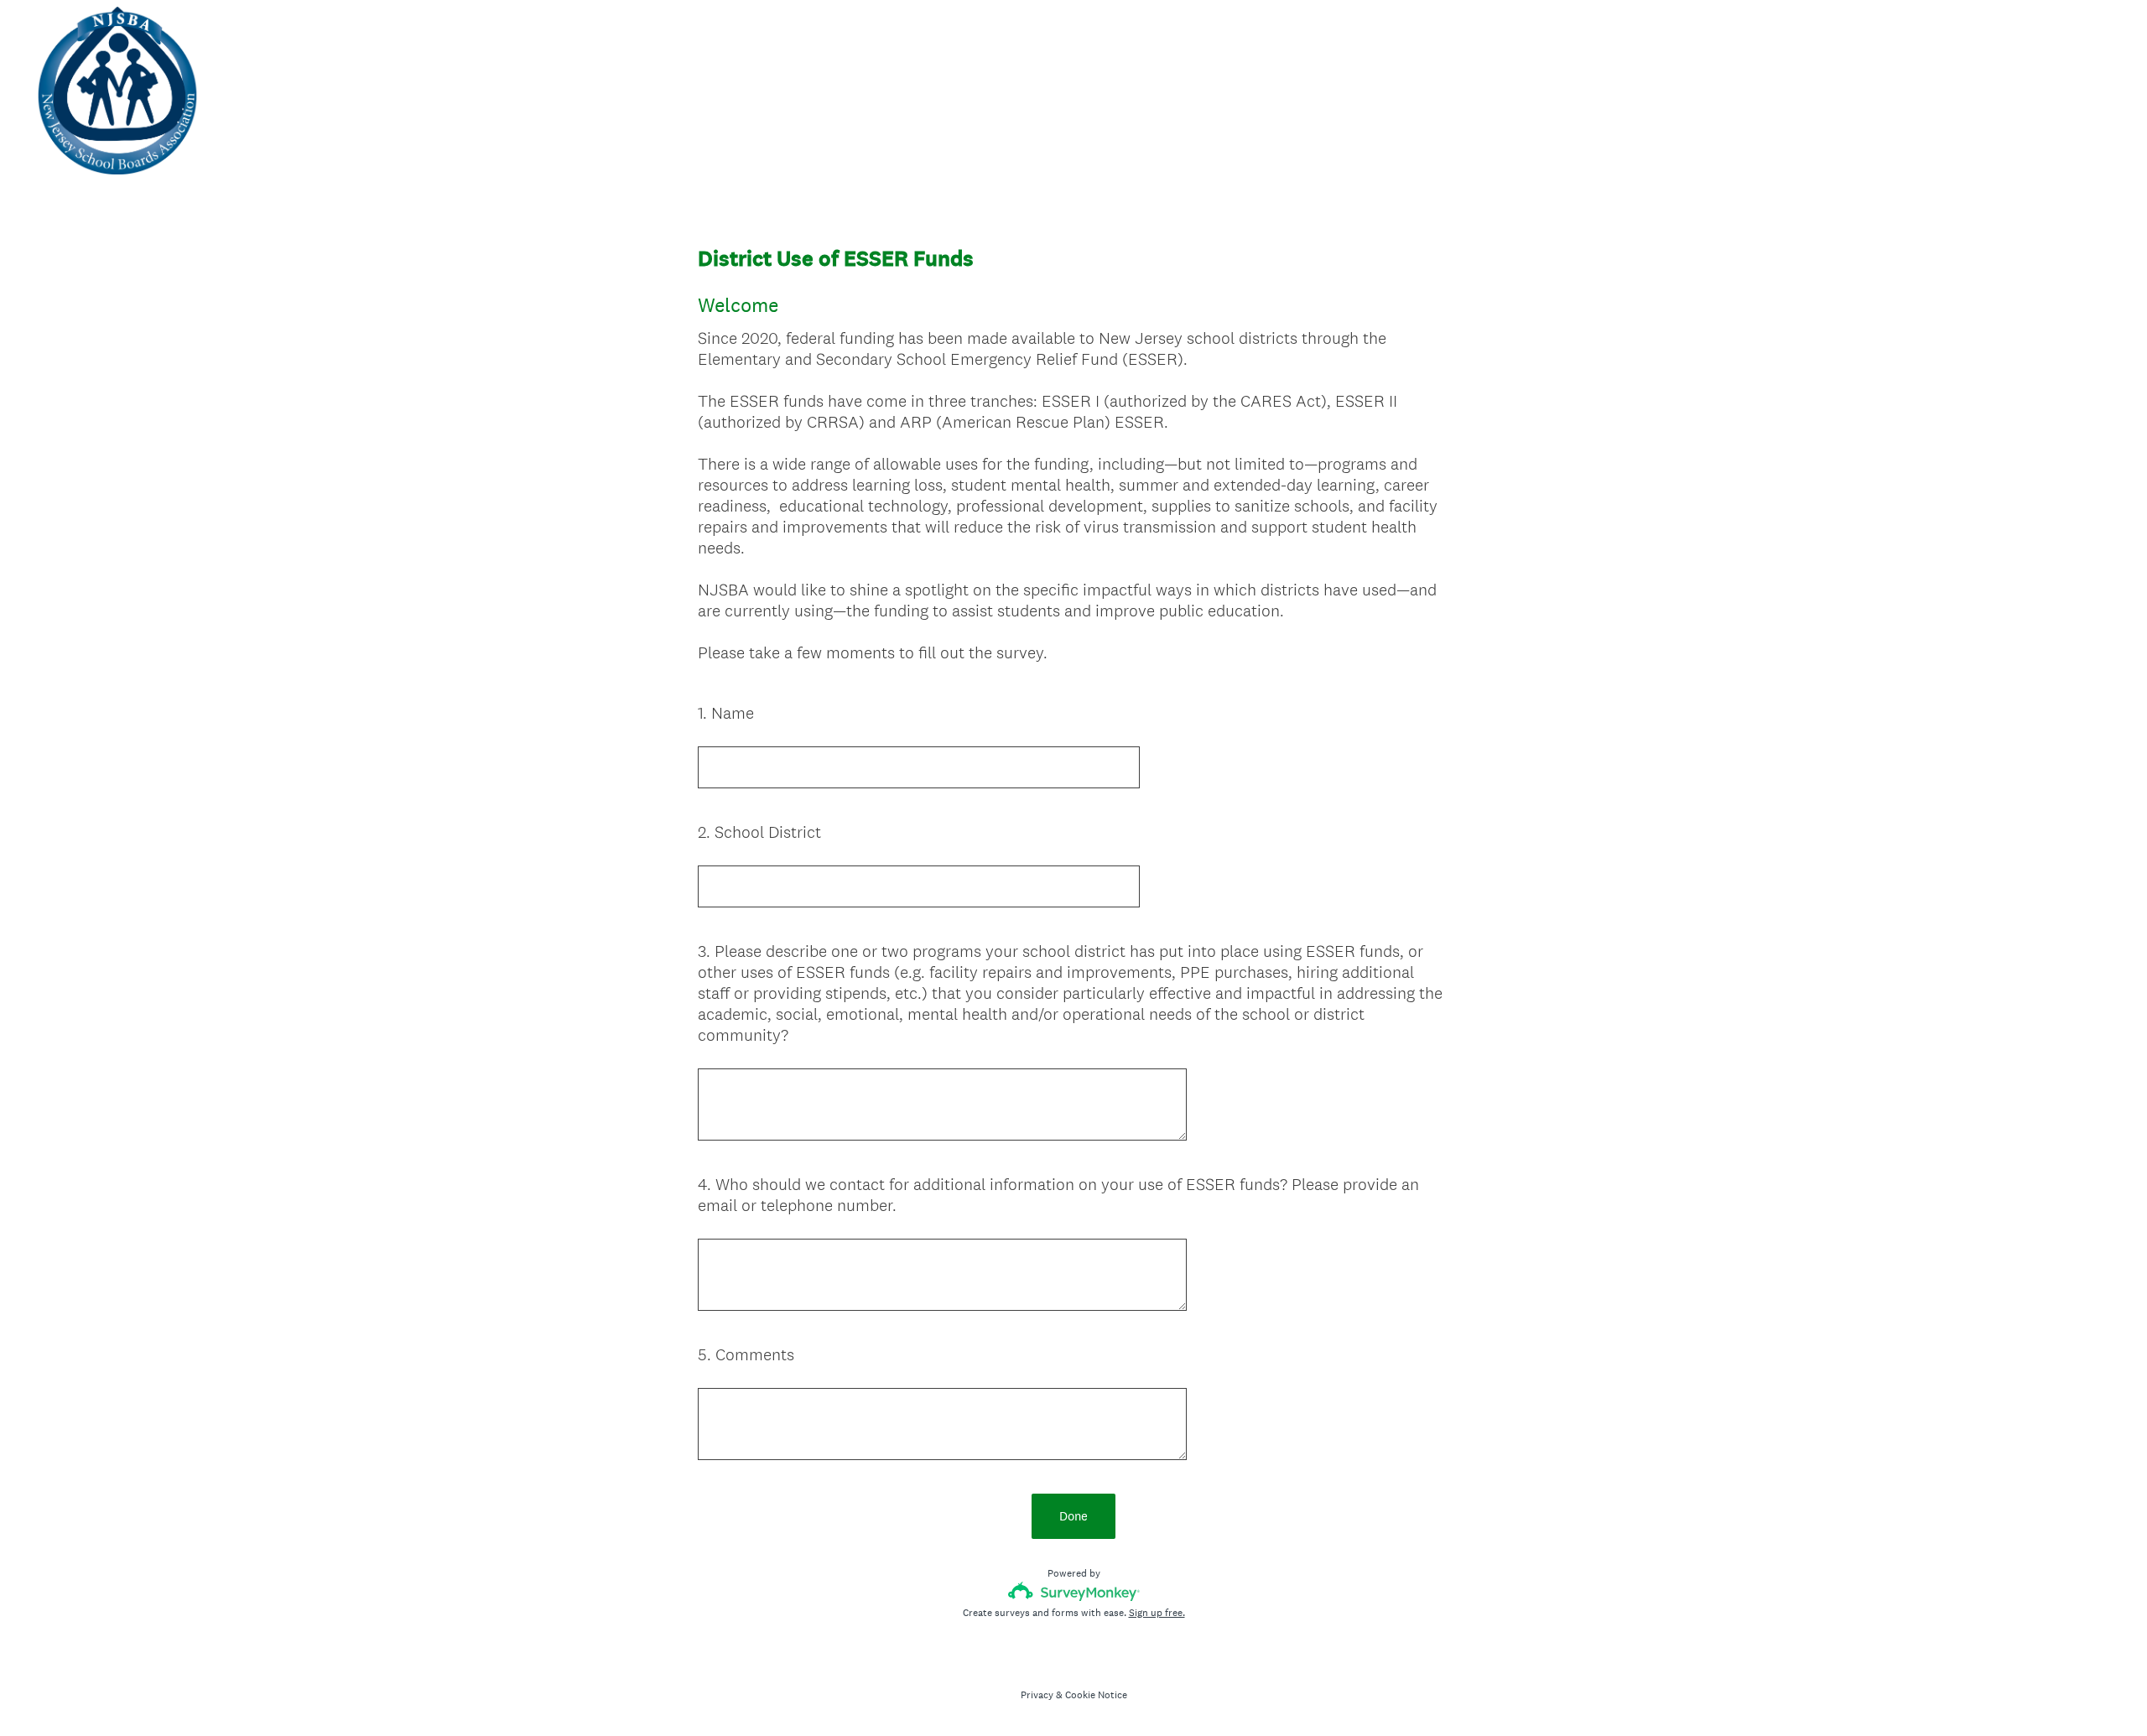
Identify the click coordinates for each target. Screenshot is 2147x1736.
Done (1073, 1516)
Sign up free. (1157, 1613)
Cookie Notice (1096, 1695)
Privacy (1037, 1695)
